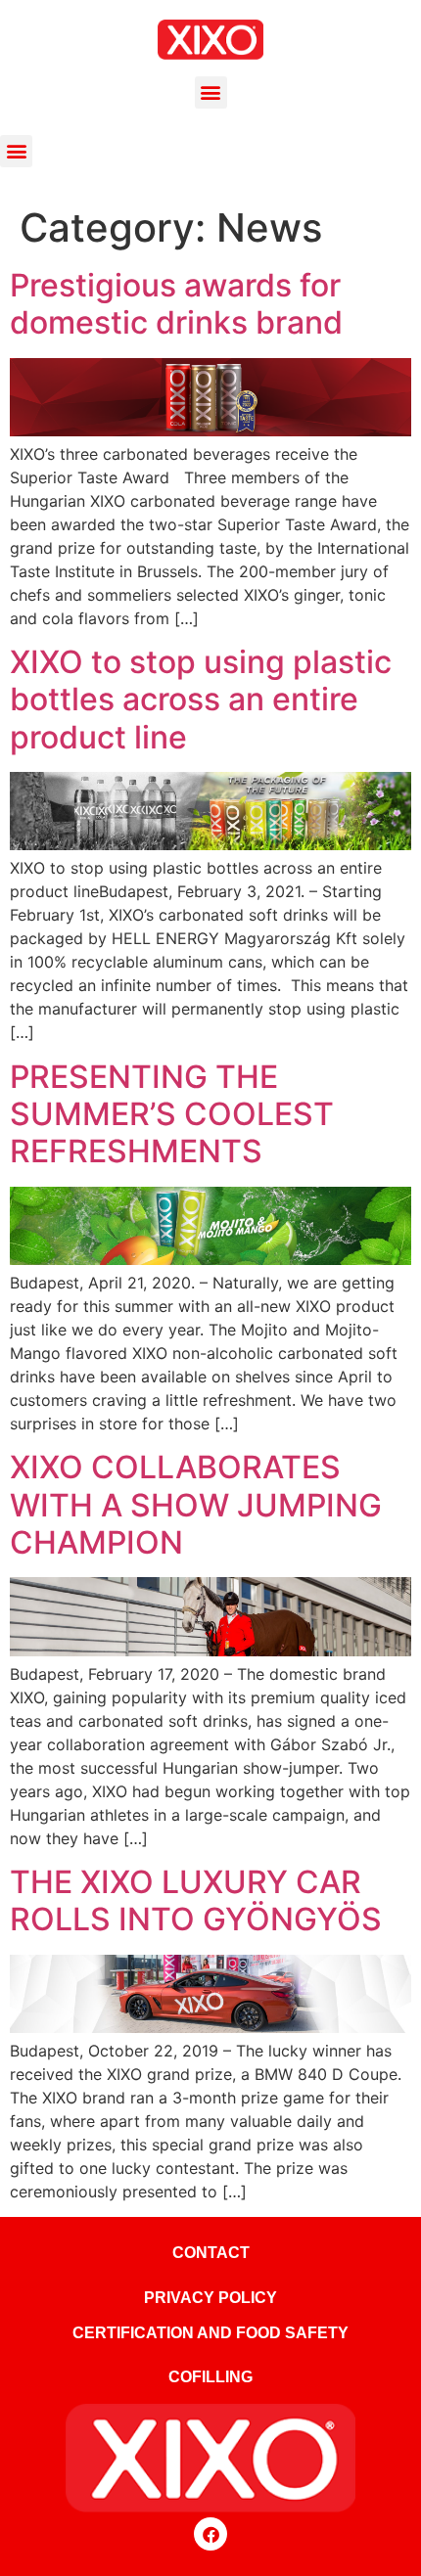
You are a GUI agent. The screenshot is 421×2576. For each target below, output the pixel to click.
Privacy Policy (210, 2298)
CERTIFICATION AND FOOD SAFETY (210, 2333)
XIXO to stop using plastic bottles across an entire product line (201, 700)
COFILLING (210, 2377)
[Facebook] (210, 2534)
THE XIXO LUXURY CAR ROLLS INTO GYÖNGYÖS (196, 1900)
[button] (211, 92)
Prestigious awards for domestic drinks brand (176, 304)
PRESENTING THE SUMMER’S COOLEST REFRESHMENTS (172, 1114)
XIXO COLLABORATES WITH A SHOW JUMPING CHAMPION (196, 1505)
